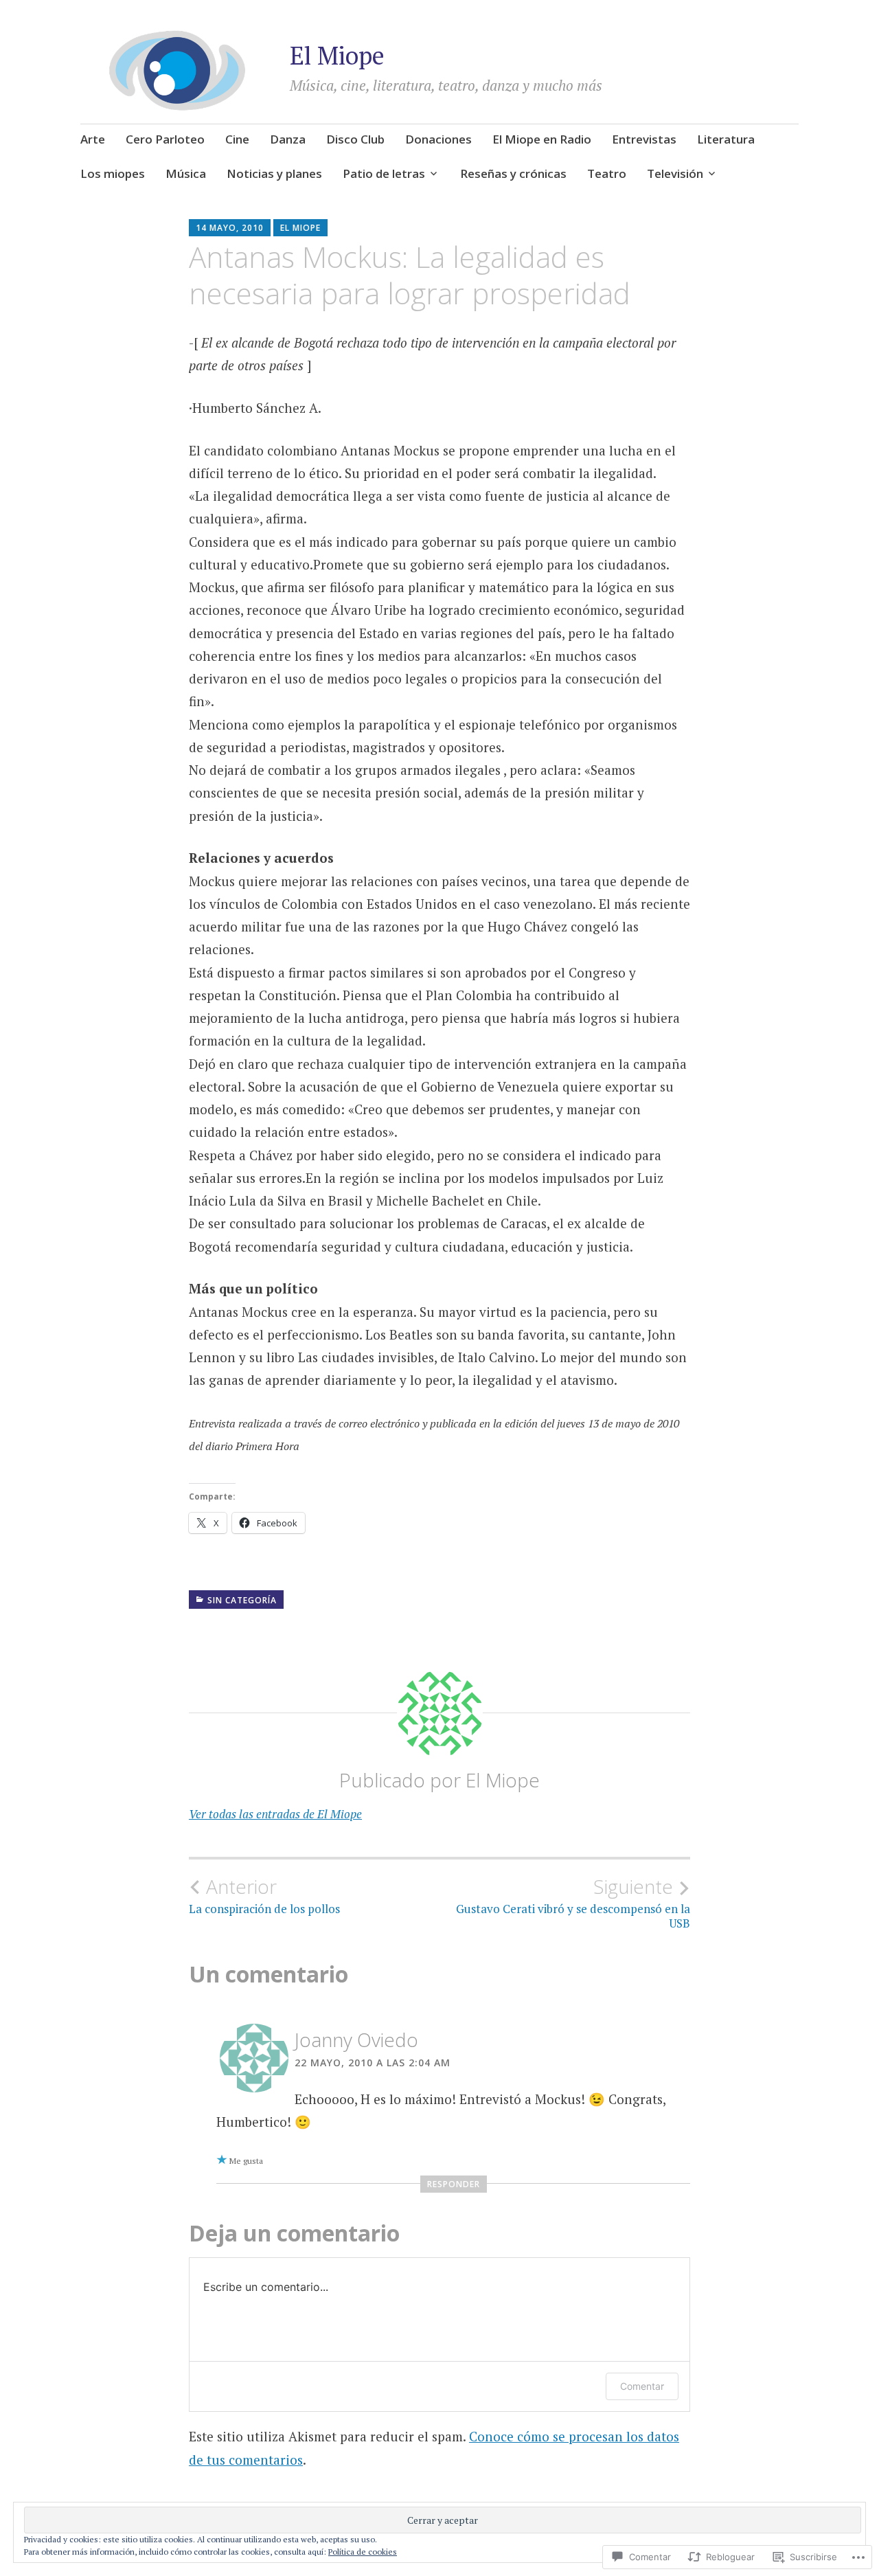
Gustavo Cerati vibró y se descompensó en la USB (573, 1903)
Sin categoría (242, 1600)
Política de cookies (363, 2552)
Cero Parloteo (165, 139)
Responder (454, 2184)
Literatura (726, 139)
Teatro (607, 173)
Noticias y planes (274, 173)
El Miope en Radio (542, 139)
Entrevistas (644, 139)
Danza (288, 139)
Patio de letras (384, 173)
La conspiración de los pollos (264, 1896)
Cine (237, 139)
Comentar (642, 2386)
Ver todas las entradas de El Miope (275, 1814)
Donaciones (438, 139)
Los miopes (113, 173)
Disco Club (355, 139)
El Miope (337, 55)
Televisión (675, 173)
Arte (93, 139)
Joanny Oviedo (356, 2040)
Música (186, 173)
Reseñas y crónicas (513, 173)
